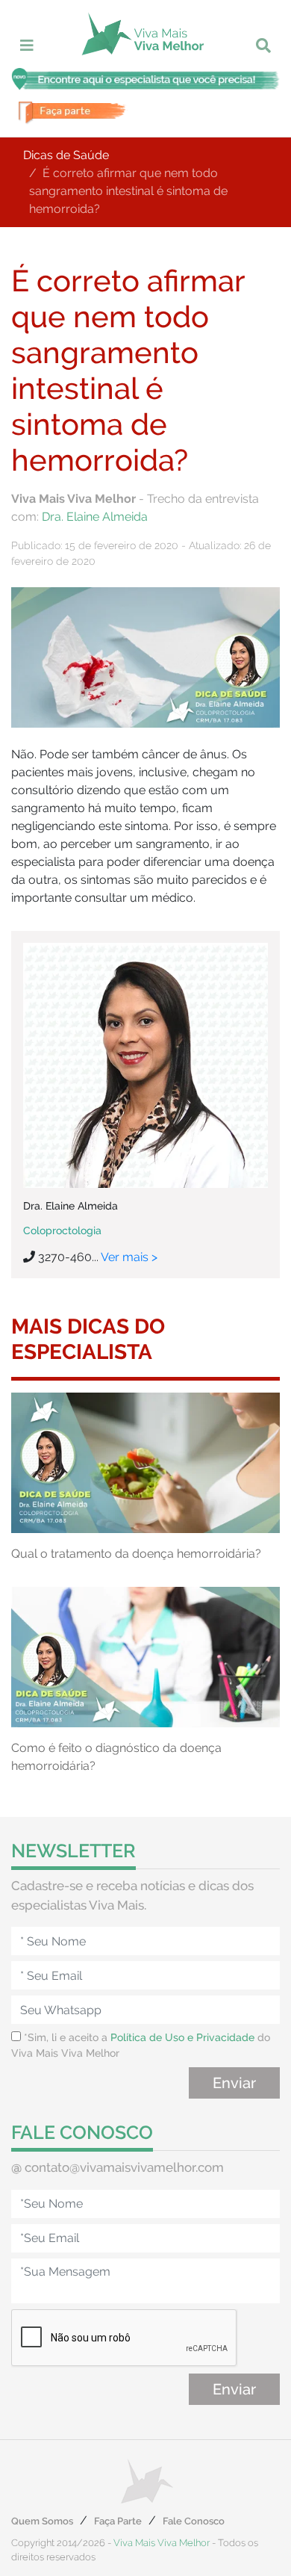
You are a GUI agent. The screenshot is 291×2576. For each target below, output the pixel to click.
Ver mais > (129, 1257)
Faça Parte (118, 2521)
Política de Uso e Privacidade (182, 2037)
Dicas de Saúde (66, 155)
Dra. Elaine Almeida (95, 517)
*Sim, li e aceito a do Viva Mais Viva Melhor (141, 2045)
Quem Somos (42, 2521)
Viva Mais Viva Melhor (162, 2543)
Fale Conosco (194, 2521)
